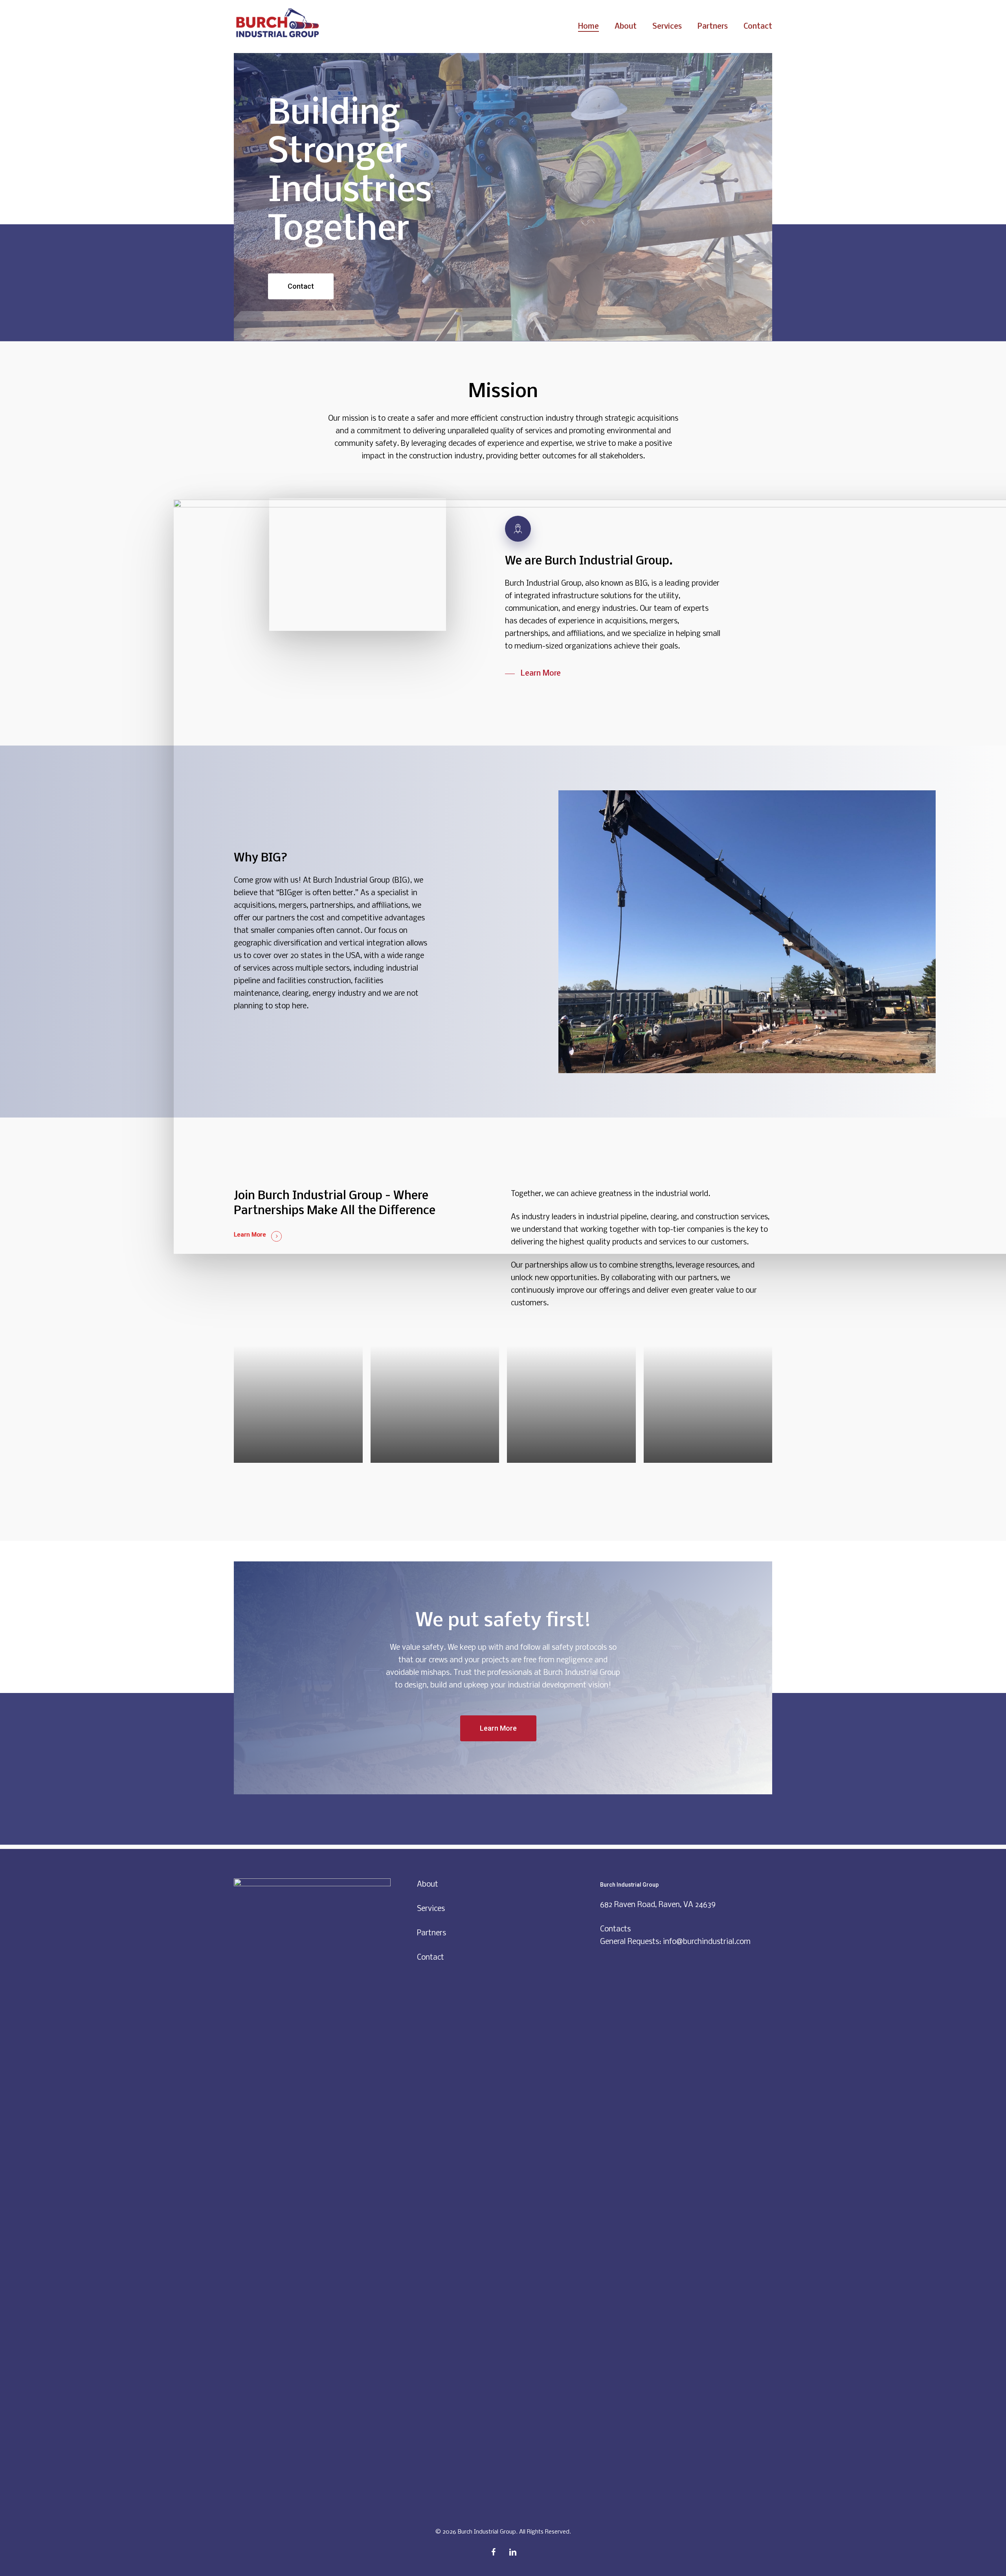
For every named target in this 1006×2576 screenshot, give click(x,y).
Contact (430, 1958)
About (428, 1885)
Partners (431, 1933)
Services (431, 1909)
